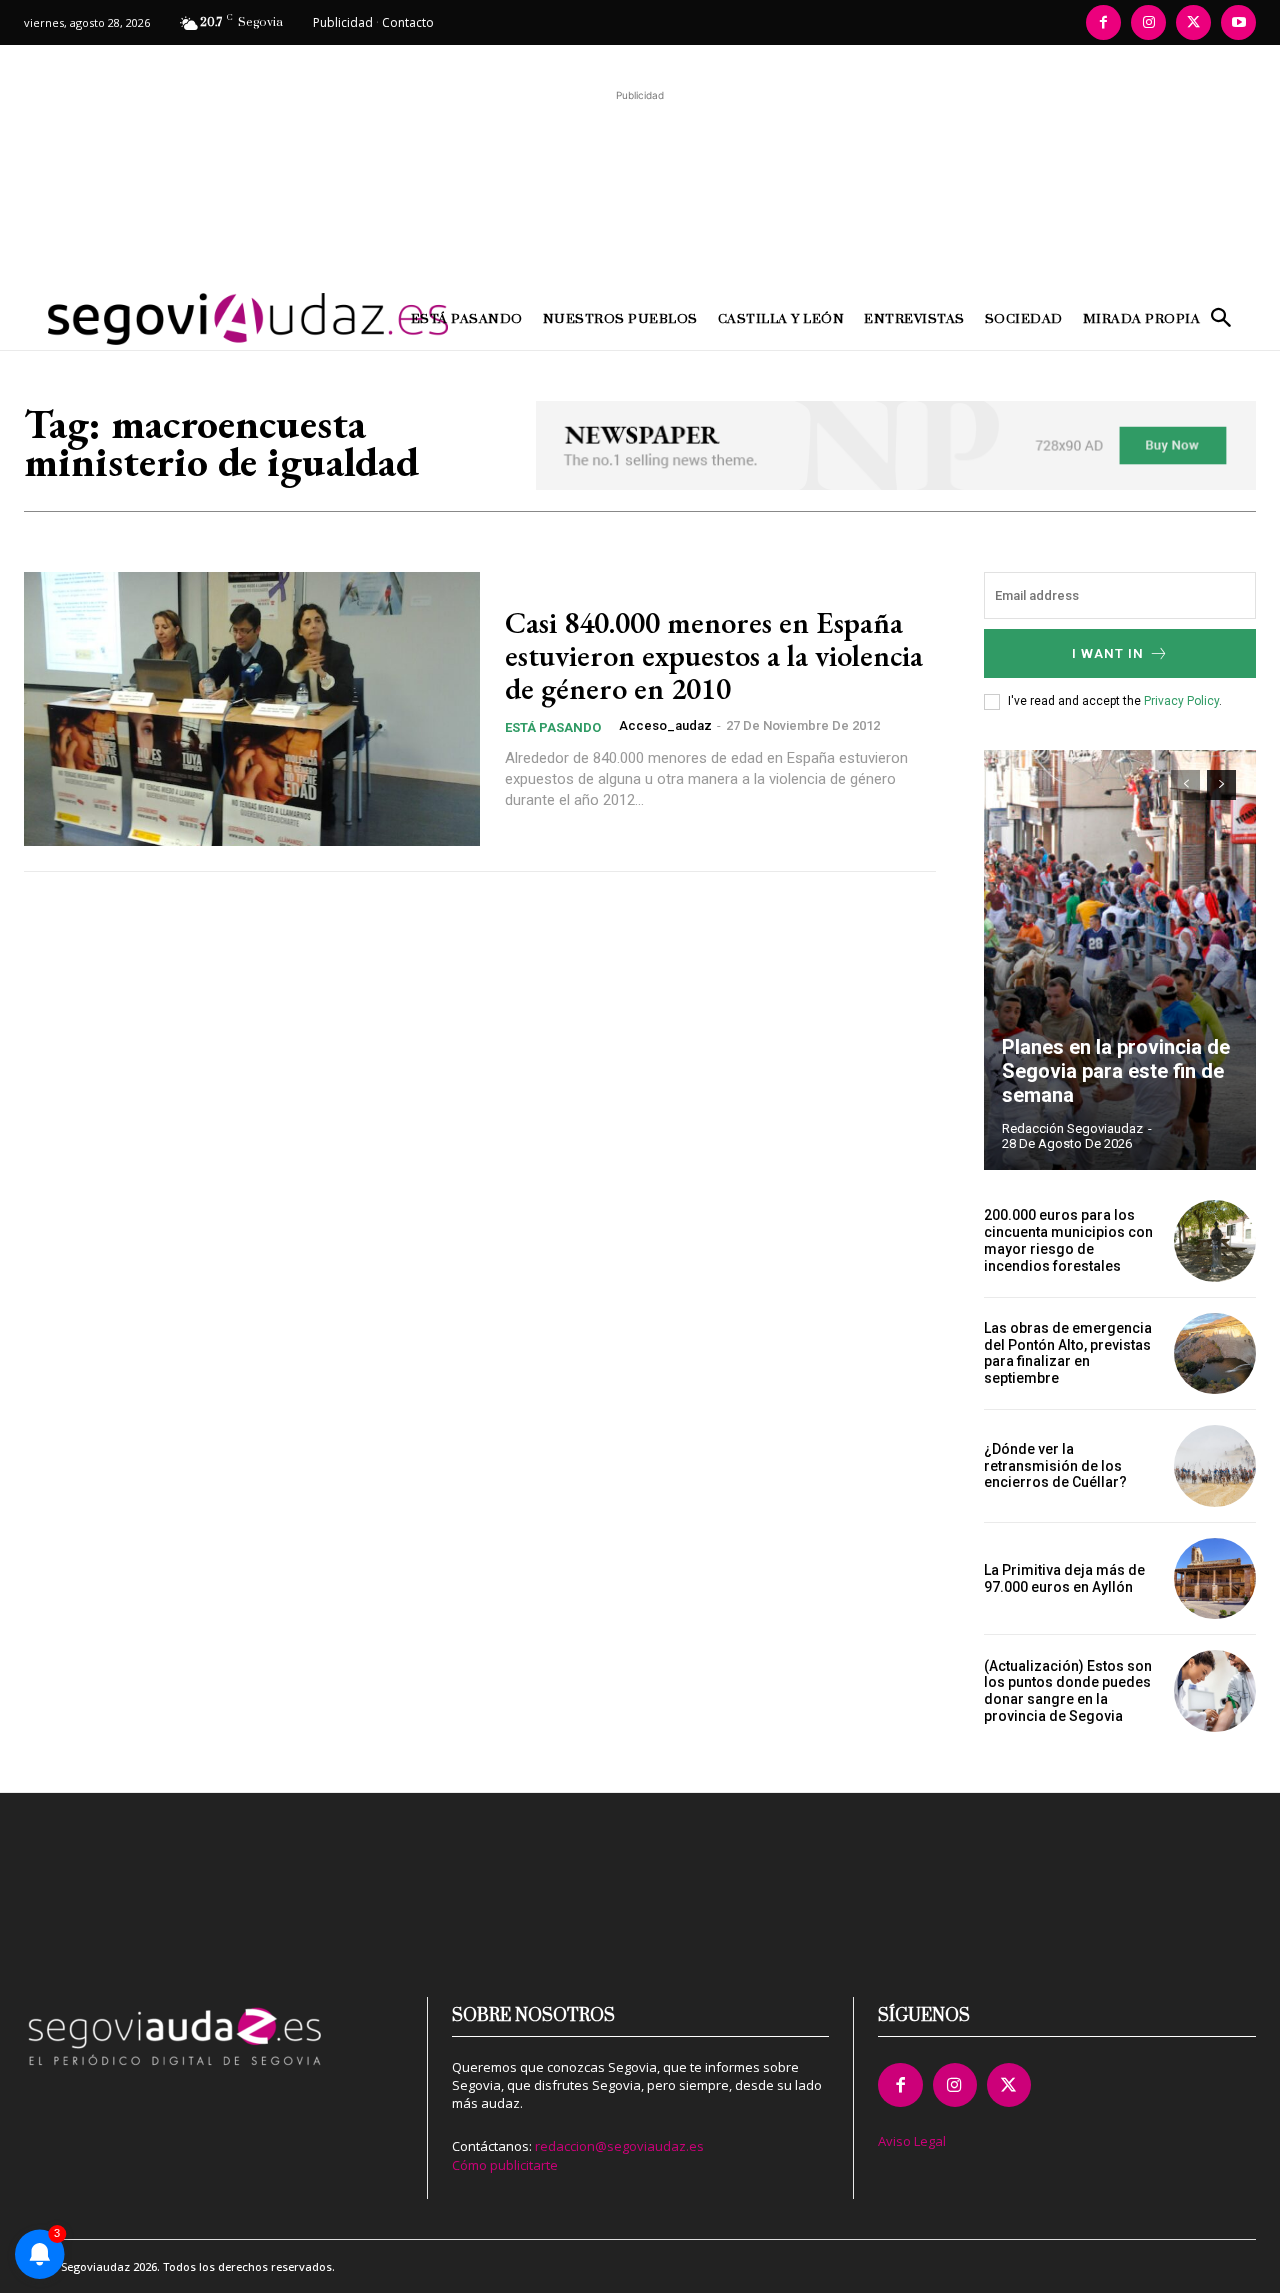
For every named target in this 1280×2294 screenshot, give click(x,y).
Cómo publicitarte (505, 2165)
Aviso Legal (912, 2141)
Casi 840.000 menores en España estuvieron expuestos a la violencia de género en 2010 (714, 655)
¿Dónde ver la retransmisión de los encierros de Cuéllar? (1055, 1466)
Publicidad (343, 22)
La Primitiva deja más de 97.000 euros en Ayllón (1064, 1578)
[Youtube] (1238, 22)
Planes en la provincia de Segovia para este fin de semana (1116, 1071)
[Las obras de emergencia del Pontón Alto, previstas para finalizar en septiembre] (1215, 1354)
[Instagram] (1148, 22)
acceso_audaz (665, 725)
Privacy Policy (1181, 701)
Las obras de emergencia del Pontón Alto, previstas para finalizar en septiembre (1068, 1353)
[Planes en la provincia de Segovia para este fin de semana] (1120, 960)
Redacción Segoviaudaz (1072, 1128)
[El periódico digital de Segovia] (178, 319)
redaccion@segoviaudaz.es (619, 2146)
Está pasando (553, 727)
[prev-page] (1185, 785)
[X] (1193, 22)
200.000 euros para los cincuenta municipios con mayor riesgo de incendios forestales (1068, 1240)
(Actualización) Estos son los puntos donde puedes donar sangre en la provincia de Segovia (1068, 1691)
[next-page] (1221, 785)
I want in (1108, 653)
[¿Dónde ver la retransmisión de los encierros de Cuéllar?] (1215, 1466)
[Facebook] (1103, 22)
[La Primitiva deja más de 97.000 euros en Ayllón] (1215, 1579)
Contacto (408, 22)
